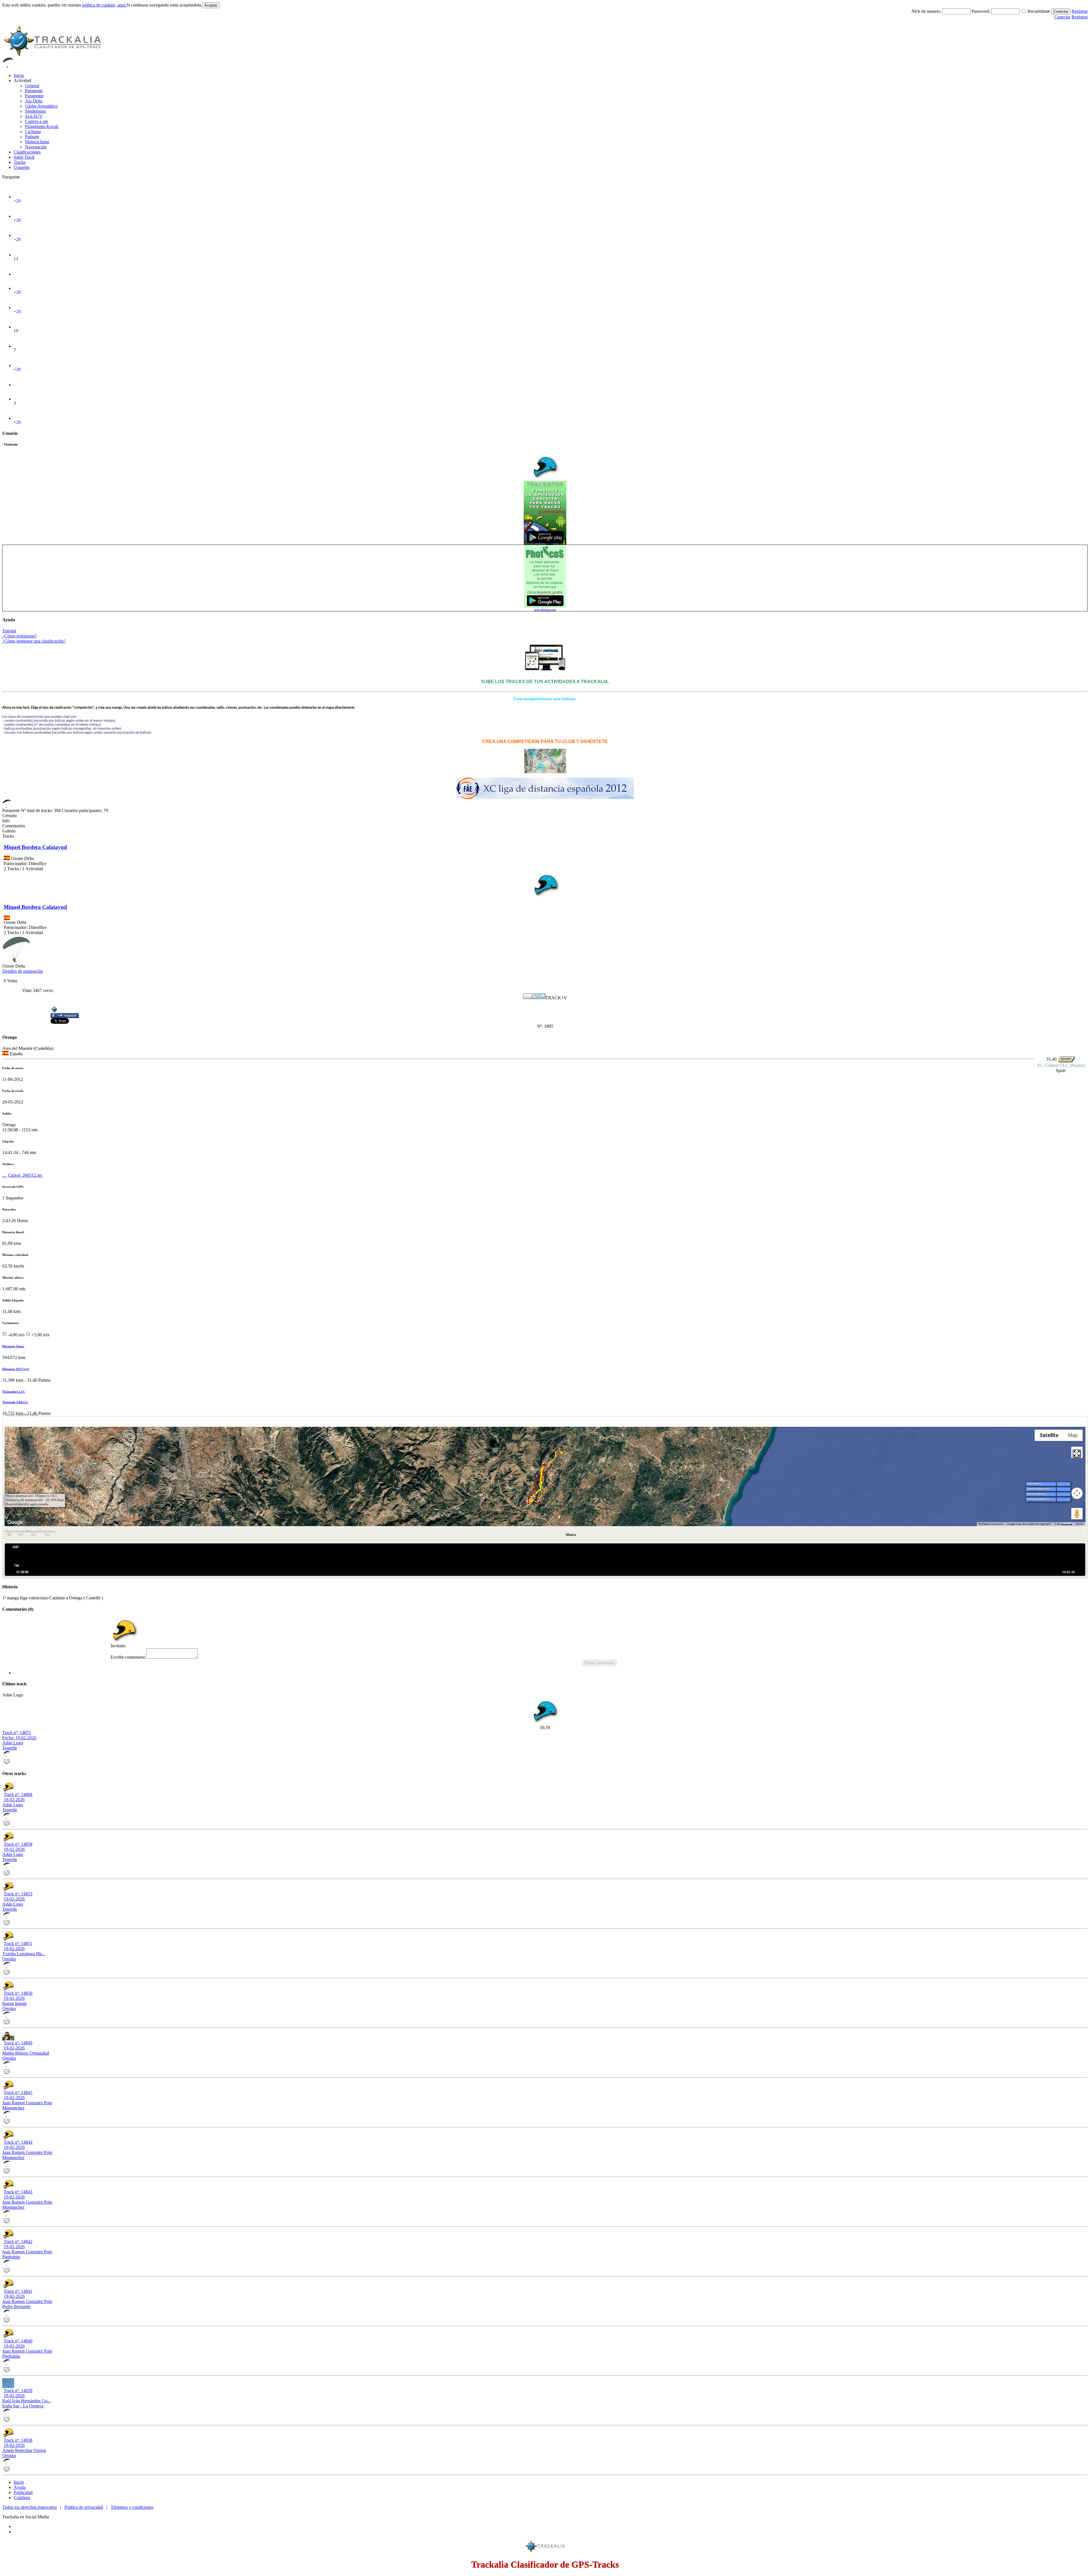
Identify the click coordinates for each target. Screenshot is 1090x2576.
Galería (9, 831)
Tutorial (9, 631)
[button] (565, 1449)
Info (6, 821)
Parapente (34, 91)
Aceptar (211, 5)
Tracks (20, 162)
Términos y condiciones (132, 2507)
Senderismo (35, 111)
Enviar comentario (599, 1663)
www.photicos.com (545, 610)
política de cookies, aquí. (104, 5)
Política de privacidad (84, 2507)
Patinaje (32, 137)
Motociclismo (37, 142)
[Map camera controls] (1077, 1493)
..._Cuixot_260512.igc (22, 1175)
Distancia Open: (13, 1346)
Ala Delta (34, 101)
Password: (981, 11)
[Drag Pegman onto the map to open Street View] (1077, 1514)
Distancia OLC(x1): (16, 1369)
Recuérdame (1039, 11)
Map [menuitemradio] (1073, 1435)
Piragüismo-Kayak (42, 126)
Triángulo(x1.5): (14, 1392)
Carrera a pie (36, 121)
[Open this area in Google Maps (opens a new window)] (15, 1522)
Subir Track (24, 157)
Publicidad (23, 2492)
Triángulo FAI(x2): (15, 1402)
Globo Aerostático (41, 106)
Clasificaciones (27, 152)
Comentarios (14, 826)
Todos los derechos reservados (30, 2507)
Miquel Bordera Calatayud (35, 847)
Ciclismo (33, 132)
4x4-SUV (34, 116)
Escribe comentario (128, 1657)
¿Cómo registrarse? (19, 636)
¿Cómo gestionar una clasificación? (34, 641)
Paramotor (34, 96)
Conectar (1061, 11)
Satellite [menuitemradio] (1049, 1435)
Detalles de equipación (23, 971)
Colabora (22, 2498)
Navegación (36, 147)
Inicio (19, 75)
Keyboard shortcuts (991, 1524)
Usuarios (22, 167)
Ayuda (20, 2487)
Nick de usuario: (927, 11)
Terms (1080, 1524)
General (32, 86)
